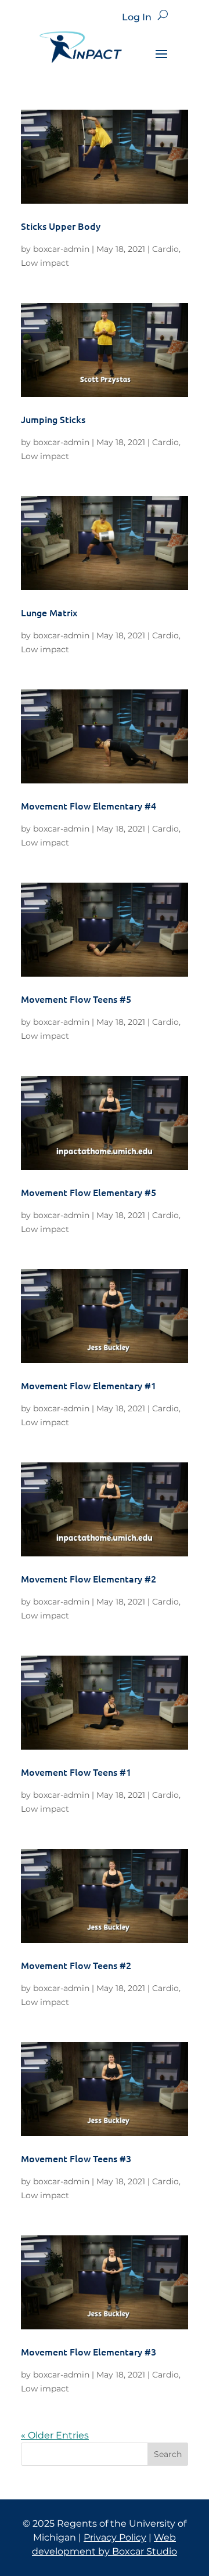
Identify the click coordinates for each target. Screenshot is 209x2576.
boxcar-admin (61, 249)
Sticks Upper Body (61, 226)
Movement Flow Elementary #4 (89, 805)
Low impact (45, 263)
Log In (137, 17)
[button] (163, 15)
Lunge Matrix (49, 612)
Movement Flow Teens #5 (76, 999)
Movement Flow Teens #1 (76, 1772)
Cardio (165, 249)
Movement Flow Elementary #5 (89, 1192)
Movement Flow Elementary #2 (89, 1578)
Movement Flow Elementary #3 (89, 2351)
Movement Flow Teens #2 (76, 1965)
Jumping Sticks (53, 419)
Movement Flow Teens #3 (76, 2158)
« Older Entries (55, 2435)
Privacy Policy (115, 2537)
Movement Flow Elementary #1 (89, 1385)
